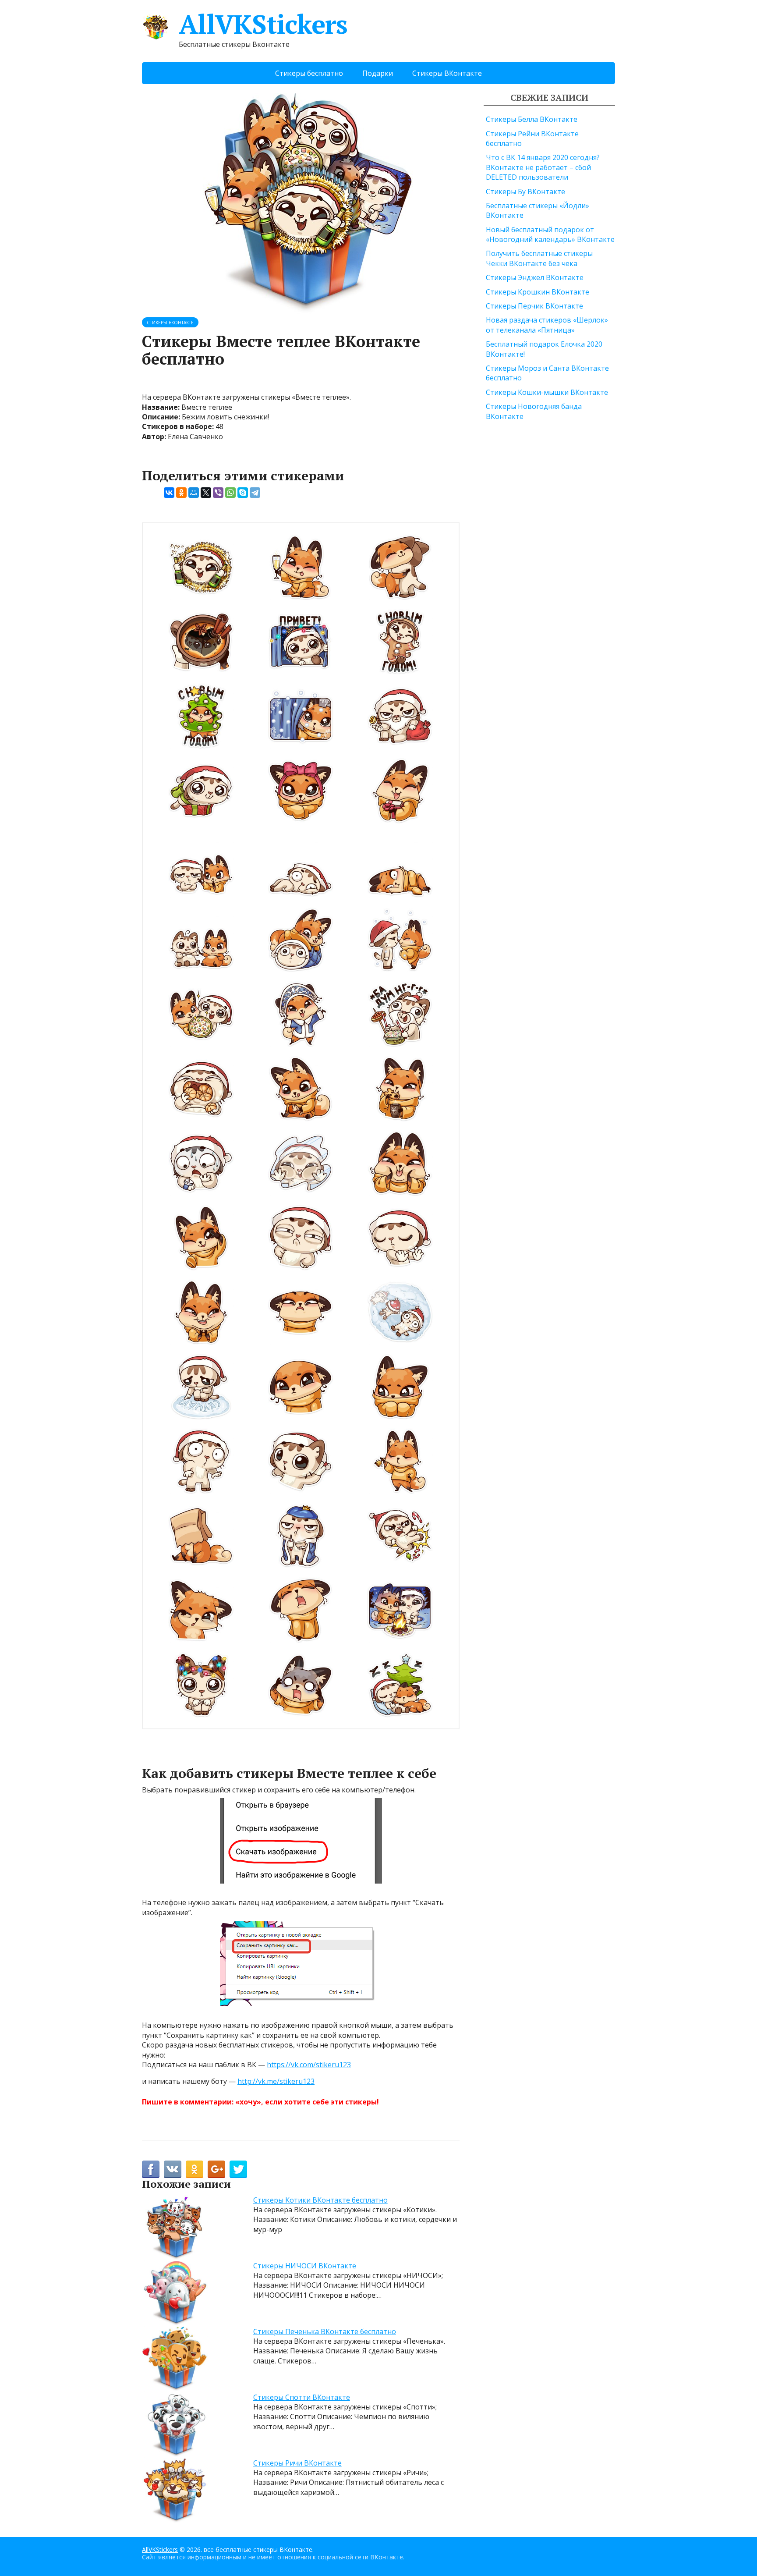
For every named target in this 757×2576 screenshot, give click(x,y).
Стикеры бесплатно (309, 73)
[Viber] (218, 493)
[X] (206, 493)
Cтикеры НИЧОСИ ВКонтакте (305, 2266)
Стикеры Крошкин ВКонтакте (538, 292)
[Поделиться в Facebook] (151, 2169)
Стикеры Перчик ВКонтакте (534, 306)
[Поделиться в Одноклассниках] (195, 2169)
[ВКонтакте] (169, 493)
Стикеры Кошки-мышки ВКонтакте (547, 392)
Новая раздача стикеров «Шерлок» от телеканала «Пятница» (547, 325)
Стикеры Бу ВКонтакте (525, 192)
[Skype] (243, 493)
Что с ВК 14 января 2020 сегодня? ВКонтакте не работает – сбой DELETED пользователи (543, 167)
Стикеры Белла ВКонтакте (532, 119)
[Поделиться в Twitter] (238, 2169)
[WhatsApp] (230, 493)
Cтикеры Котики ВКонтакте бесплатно (320, 2200)
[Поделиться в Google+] (216, 2169)
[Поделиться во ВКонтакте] (173, 2169)
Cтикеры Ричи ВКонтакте (297, 2463)
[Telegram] (255, 493)
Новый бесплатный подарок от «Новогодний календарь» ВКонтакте (550, 234)
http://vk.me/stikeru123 (276, 2081)
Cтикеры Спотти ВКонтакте (302, 2397)
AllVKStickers (263, 24)
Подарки (378, 73)
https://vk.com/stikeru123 (309, 2065)
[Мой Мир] (194, 493)
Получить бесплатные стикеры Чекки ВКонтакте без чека (539, 258)
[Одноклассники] (181, 493)
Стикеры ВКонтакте (447, 73)
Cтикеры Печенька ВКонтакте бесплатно (325, 2331)
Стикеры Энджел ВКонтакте (535, 277)
